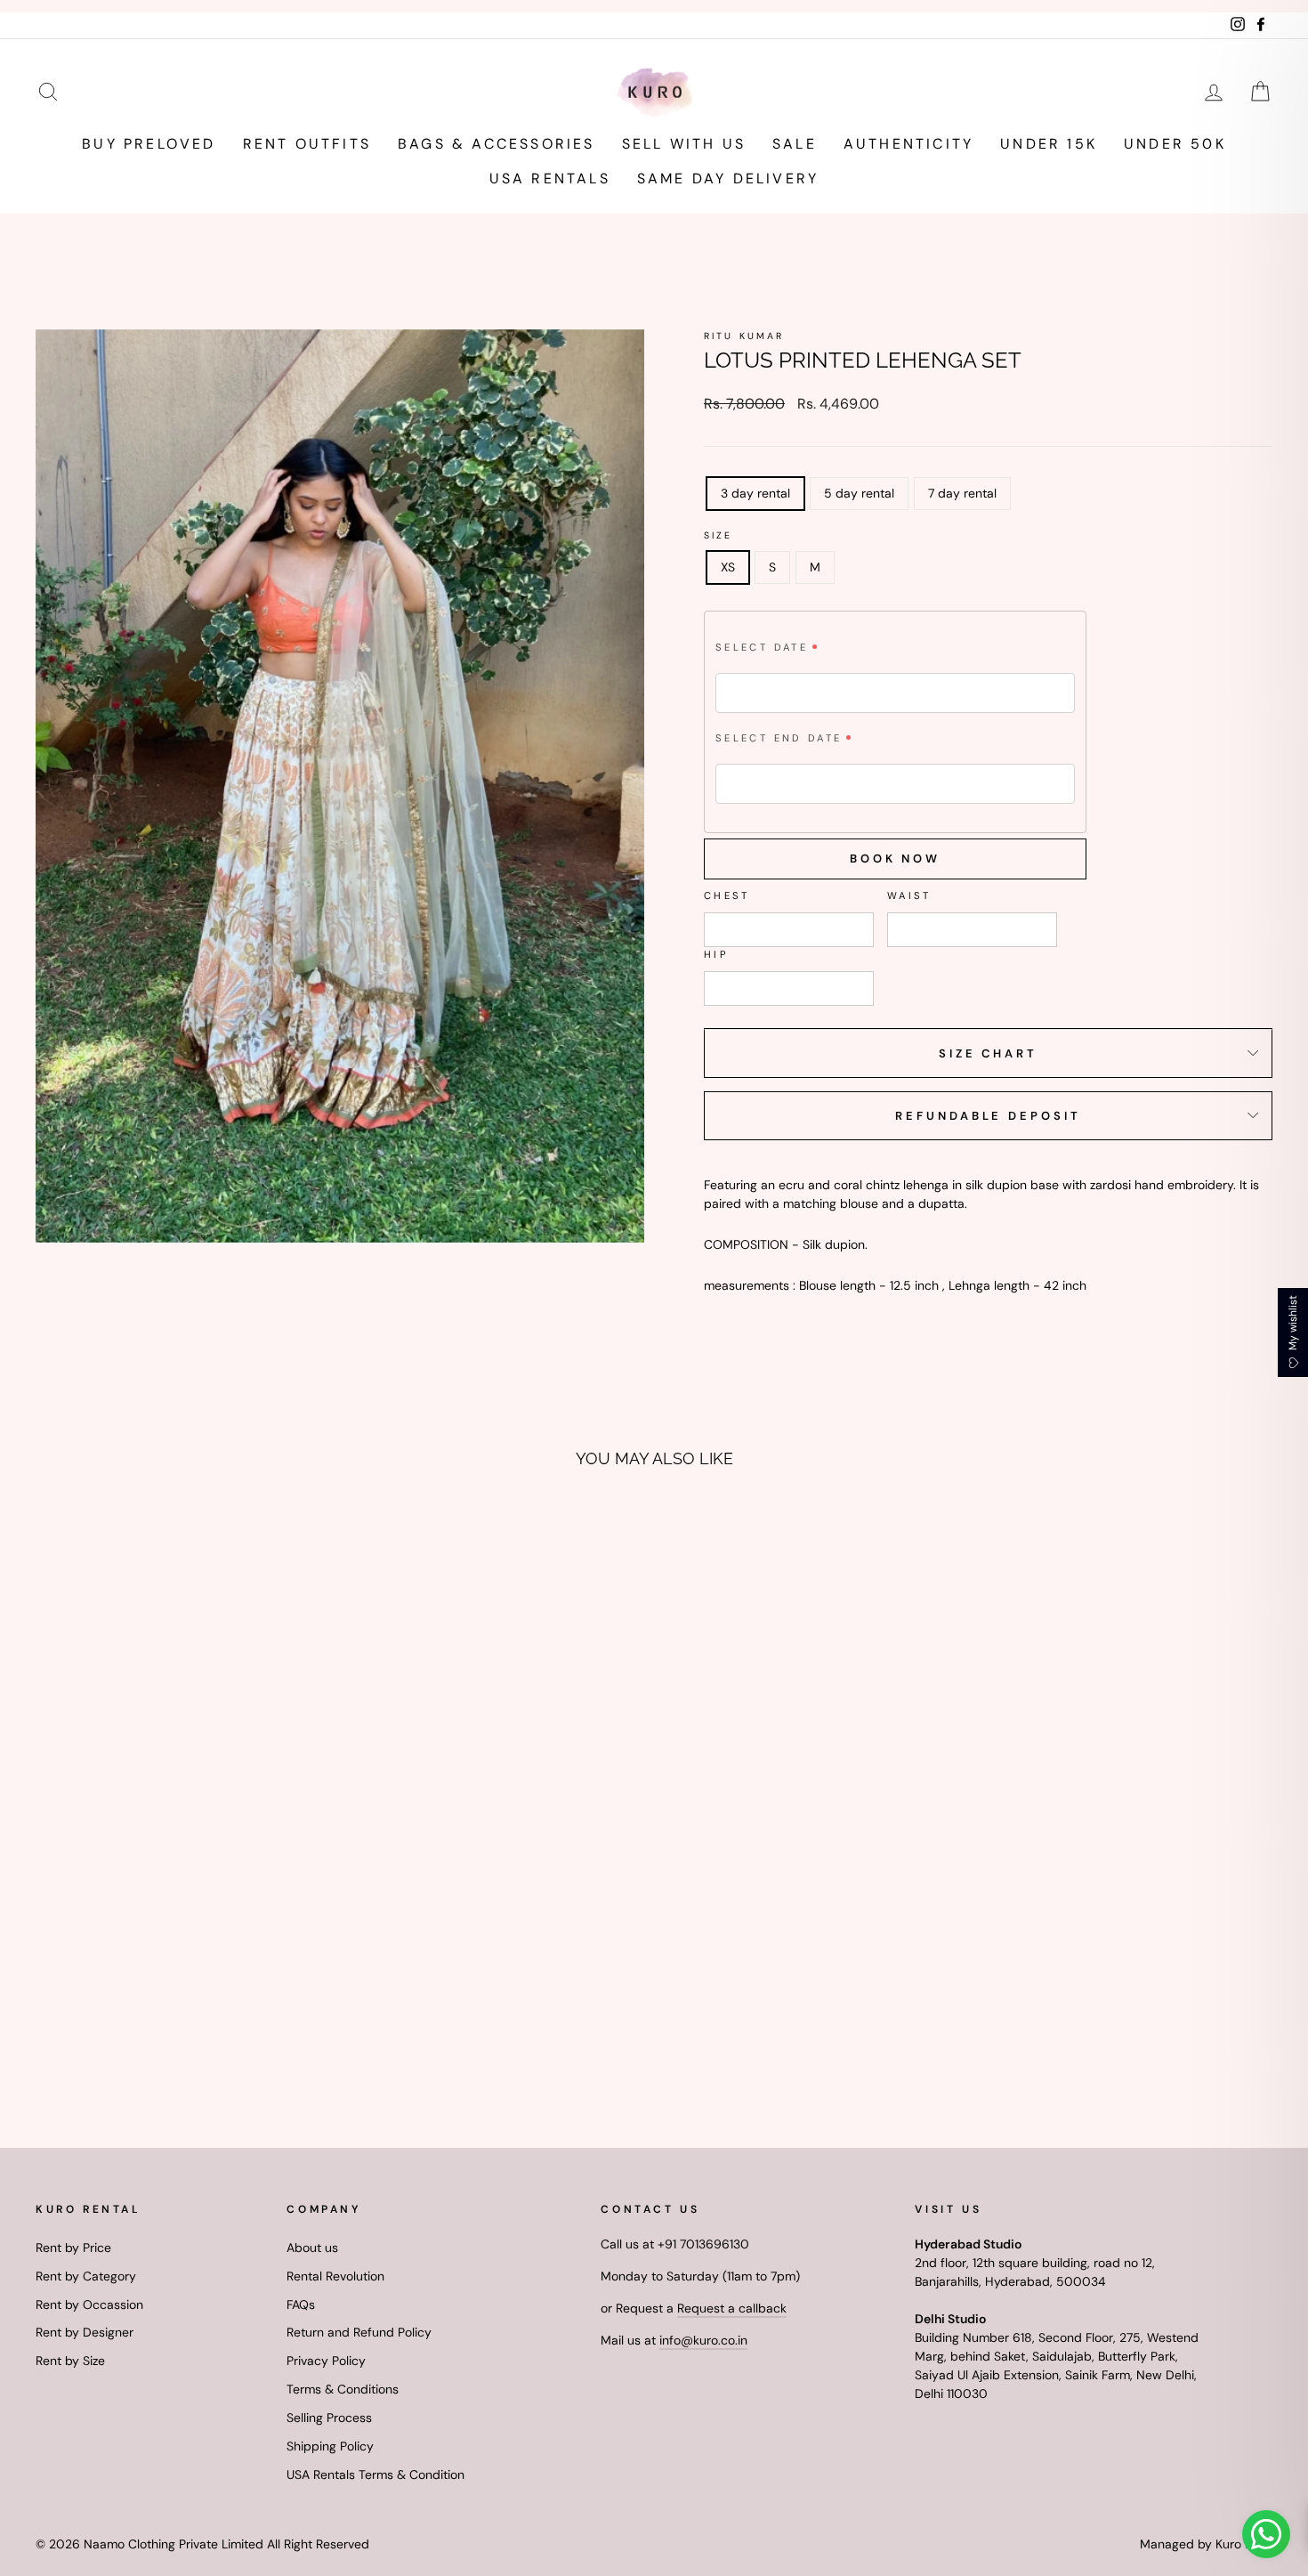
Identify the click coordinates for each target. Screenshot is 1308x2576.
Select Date (762, 647)
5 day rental (859, 493)
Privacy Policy (326, 2361)
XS (728, 567)
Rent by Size (70, 2361)
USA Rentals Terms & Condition (375, 2475)
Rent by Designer (85, 2332)
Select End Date (779, 738)
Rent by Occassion (89, 2305)
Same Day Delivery (728, 178)
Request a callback (732, 2308)
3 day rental (755, 493)
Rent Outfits (307, 144)
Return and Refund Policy (359, 2332)
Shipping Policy (330, 2446)
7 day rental (962, 493)
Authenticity (908, 144)
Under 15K (1049, 144)
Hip (716, 954)
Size (719, 535)
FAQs (301, 2305)
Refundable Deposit (988, 1116)
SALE (795, 144)
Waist (909, 895)
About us (312, 2248)
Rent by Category (86, 2276)
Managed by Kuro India (1206, 2544)
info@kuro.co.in (703, 2340)
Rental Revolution (335, 2276)
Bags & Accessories (497, 144)
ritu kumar (744, 336)
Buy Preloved (149, 144)
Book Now (895, 859)
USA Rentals (550, 178)
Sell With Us (684, 144)
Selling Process (329, 2418)
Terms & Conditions (343, 2389)
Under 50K (1175, 144)
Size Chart (988, 1053)
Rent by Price (73, 2248)
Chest (727, 895)
